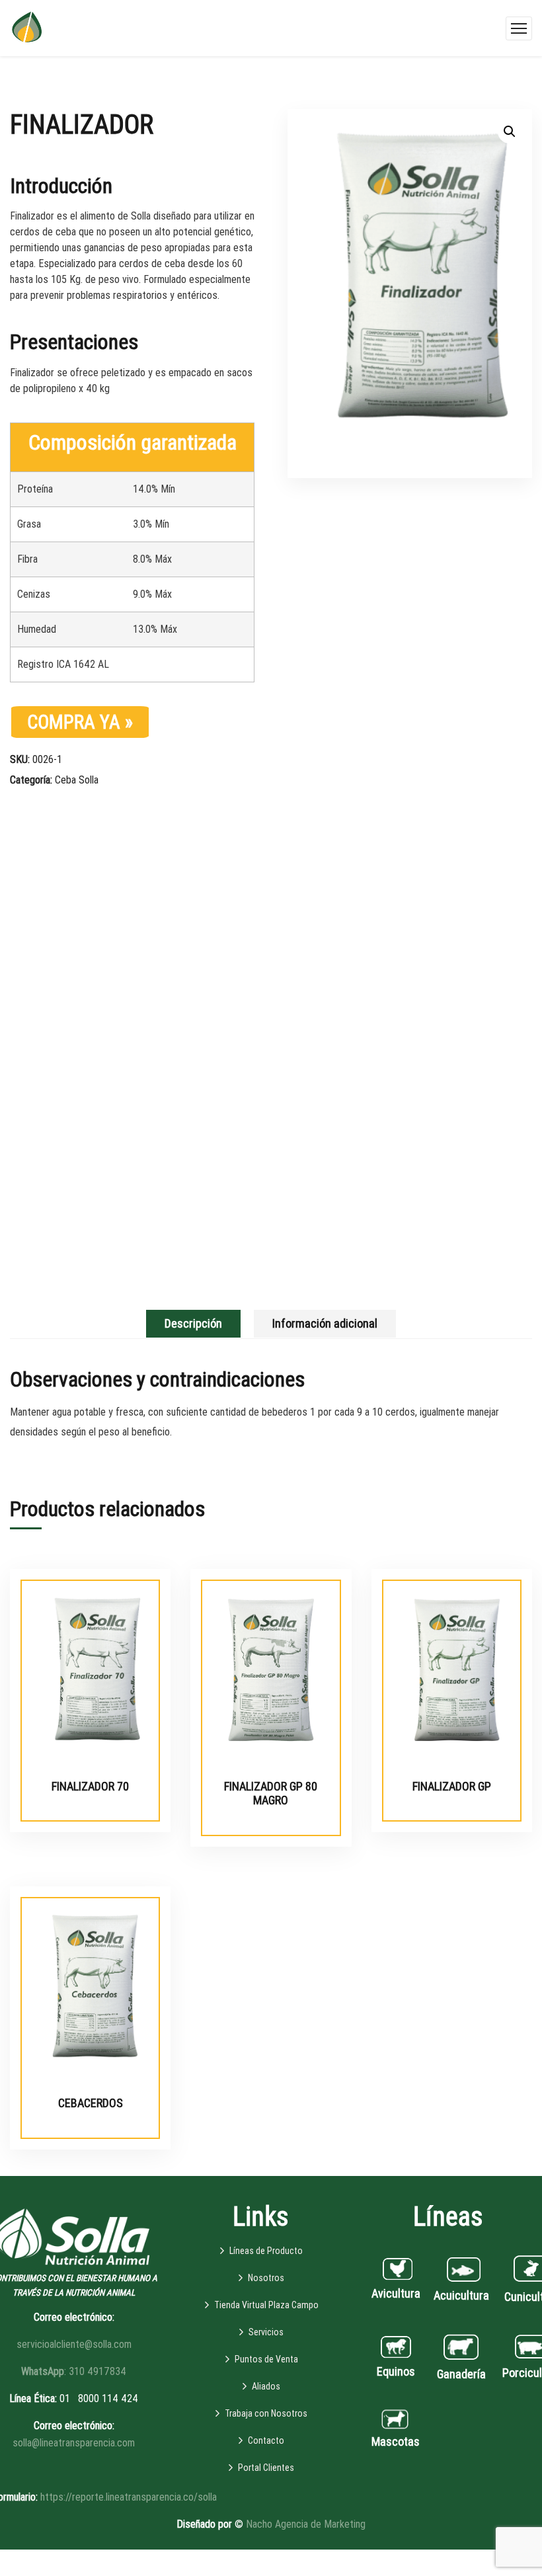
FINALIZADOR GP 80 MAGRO (271, 1793)
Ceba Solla (77, 780)
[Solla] (27, 27)
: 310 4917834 (74, 2371)
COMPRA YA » (80, 722)
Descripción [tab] (193, 1323)
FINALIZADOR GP (452, 1786)
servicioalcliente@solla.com (74, 2344)
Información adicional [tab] (325, 1323)
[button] (510, 132)
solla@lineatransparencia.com (74, 2443)
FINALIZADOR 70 (90, 1786)
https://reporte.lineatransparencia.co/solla (129, 2497)
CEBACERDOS (91, 2103)
